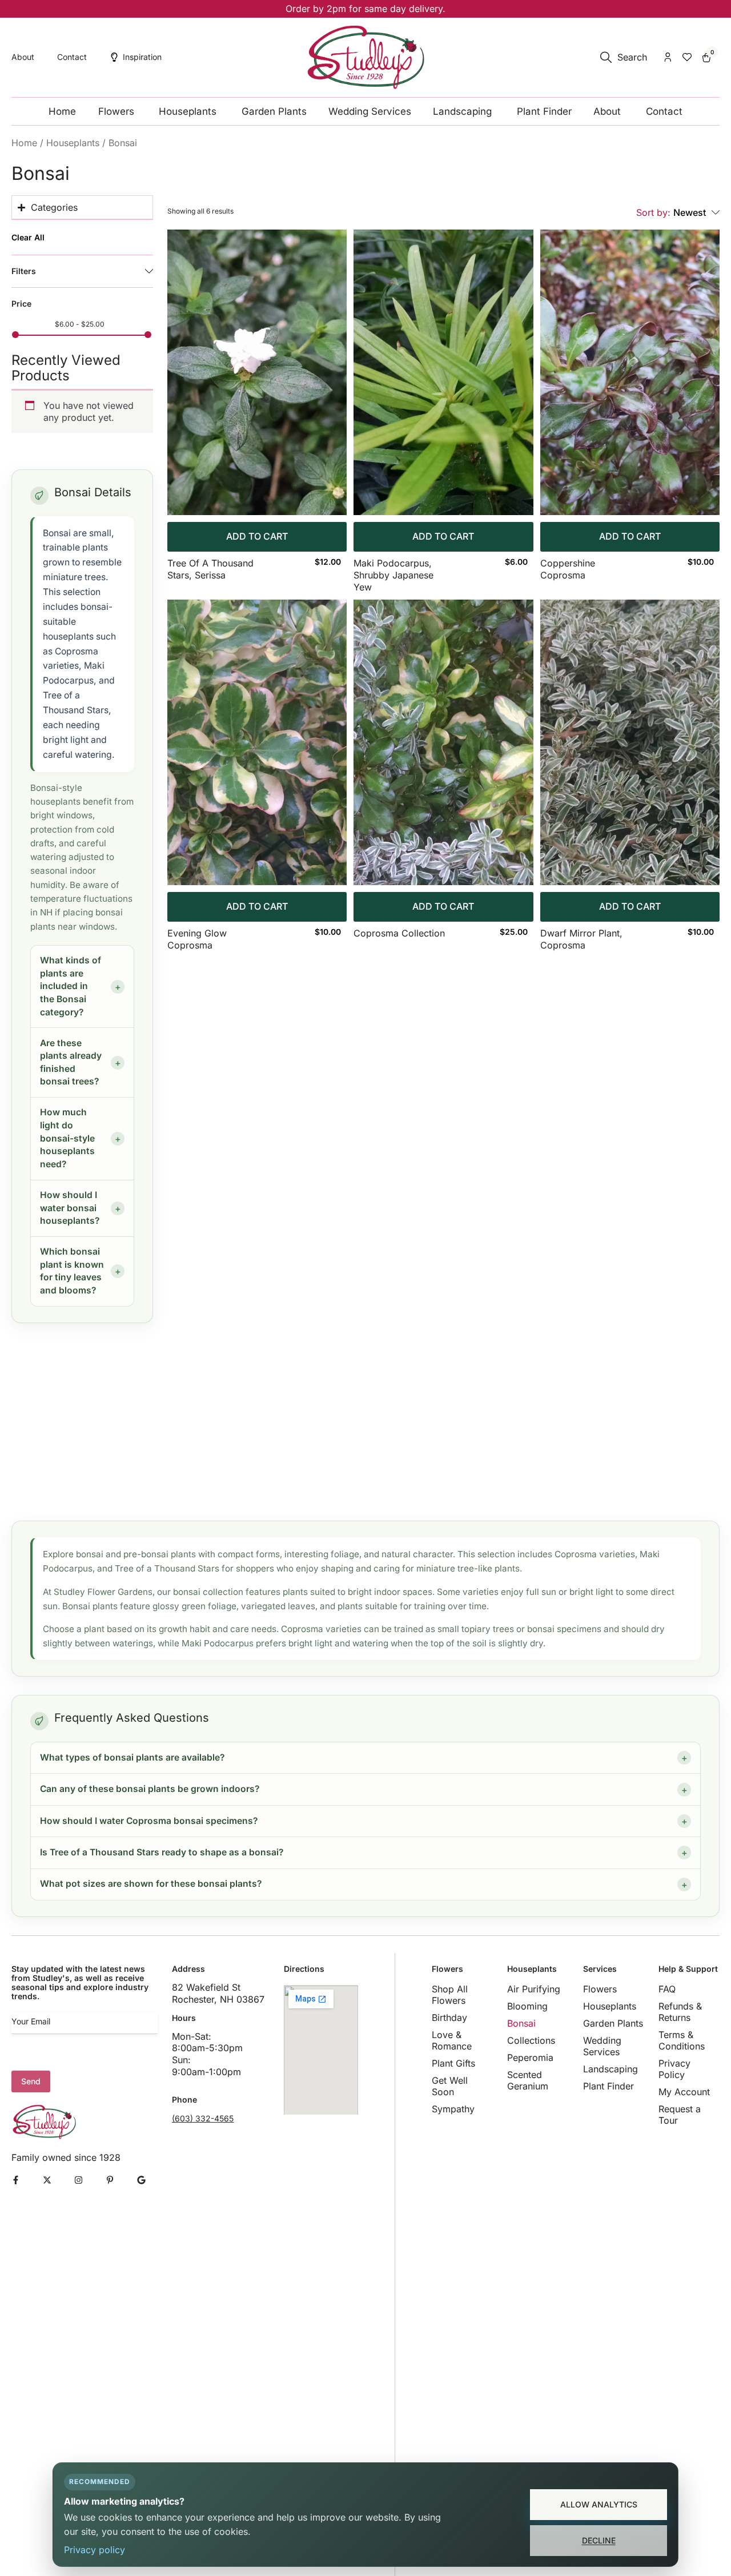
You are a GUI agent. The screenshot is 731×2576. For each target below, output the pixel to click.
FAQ (667, 1989)
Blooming (527, 2006)
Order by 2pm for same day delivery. (365, 9)
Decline (599, 2540)
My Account (684, 2092)
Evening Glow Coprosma (197, 939)
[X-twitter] (47, 2180)
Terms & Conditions (682, 2040)
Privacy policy (95, 2550)
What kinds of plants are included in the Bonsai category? (71, 986)
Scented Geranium (528, 2080)
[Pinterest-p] (110, 2180)
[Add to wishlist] (329, 250)
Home (24, 143)
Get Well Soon (450, 2086)
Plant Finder (609, 2086)
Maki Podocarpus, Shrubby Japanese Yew (393, 575)
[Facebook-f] (16, 2180)
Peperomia (530, 2057)
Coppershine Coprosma (568, 569)
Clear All (28, 238)
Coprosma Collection (399, 933)
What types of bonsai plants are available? (132, 1757)
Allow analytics (599, 2504)
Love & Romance (452, 2040)
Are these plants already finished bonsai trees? (71, 1062)
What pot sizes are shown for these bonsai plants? (151, 1884)
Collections (531, 2040)
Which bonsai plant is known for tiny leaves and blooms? (72, 1271)
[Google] (141, 2180)
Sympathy (453, 2109)
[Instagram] (79, 2180)
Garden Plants (613, 2023)
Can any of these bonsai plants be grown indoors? (150, 1789)
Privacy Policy (674, 2069)
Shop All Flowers (450, 1995)
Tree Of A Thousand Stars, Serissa (210, 569)
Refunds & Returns (680, 2012)
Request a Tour (680, 2115)
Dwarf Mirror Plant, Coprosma (581, 939)
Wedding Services (602, 2046)
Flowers (600, 1989)
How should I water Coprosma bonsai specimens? (149, 1821)
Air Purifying (534, 1989)
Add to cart (257, 536)
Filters (24, 271)
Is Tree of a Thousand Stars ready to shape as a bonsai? (162, 1852)
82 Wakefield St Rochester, (206, 1993)
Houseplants (73, 143)
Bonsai (521, 2023)
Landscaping (610, 2069)
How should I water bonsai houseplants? (70, 1208)
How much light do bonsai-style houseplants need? (67, 1138)
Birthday (449, 2018)
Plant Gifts (453, 2063)
